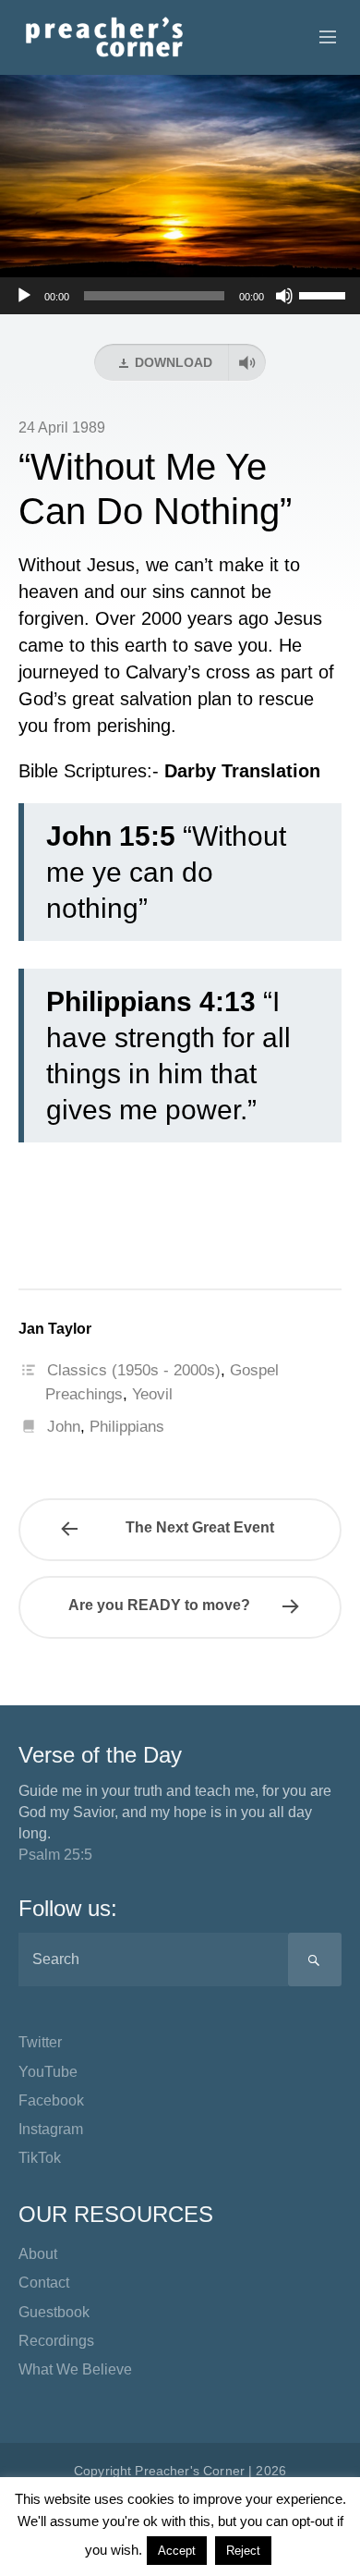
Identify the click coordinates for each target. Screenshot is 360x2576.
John (64, 1427)
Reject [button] (243, 2551)
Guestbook (54, 2312)
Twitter (40, 2042)
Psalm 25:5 (55, 1855)
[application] (180, 296)
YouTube (48, 2072)
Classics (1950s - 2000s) (134, 1370)
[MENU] (319, 38)
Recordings (56, 2341)
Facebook (51, 2100)
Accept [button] (177, 2551)
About (38, 2254)
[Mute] (284, 296)
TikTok (40, 2158)
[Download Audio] (247, 362)
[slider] (325, 294)
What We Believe (75, 2369)
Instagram (51, 2129)
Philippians (127, 1427)
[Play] (24, 296)
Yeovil (152, 1394)
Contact (44, 2283)
